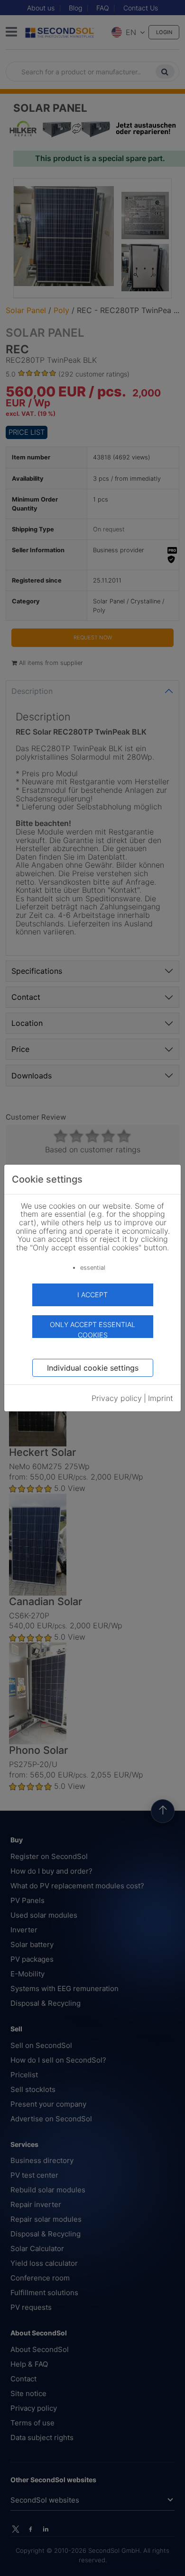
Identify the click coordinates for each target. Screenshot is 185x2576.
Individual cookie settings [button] (93, 1368)
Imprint (161, 1398)
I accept (92, 1295)
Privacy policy (117, 1398)
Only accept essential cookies (92, 1329)
